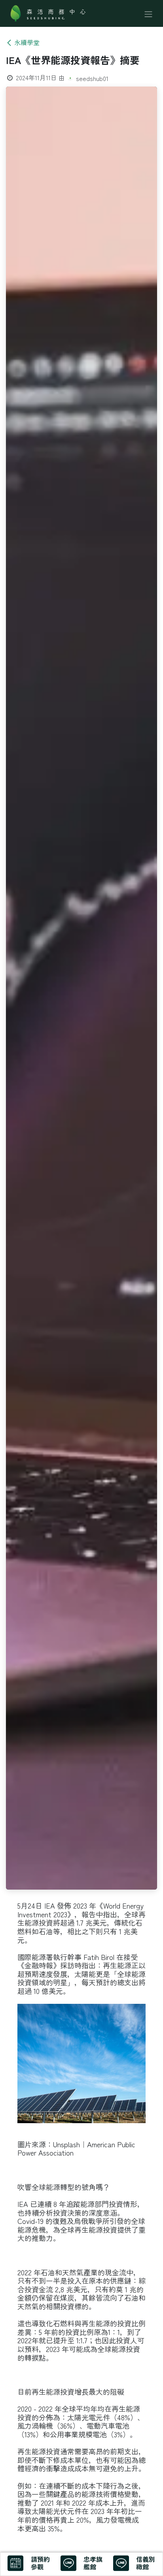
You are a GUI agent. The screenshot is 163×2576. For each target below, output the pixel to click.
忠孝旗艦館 (93, 2563)
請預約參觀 (40, 2563)
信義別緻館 (146, 2563)
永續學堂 (27, 42)
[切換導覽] (148, 13)
